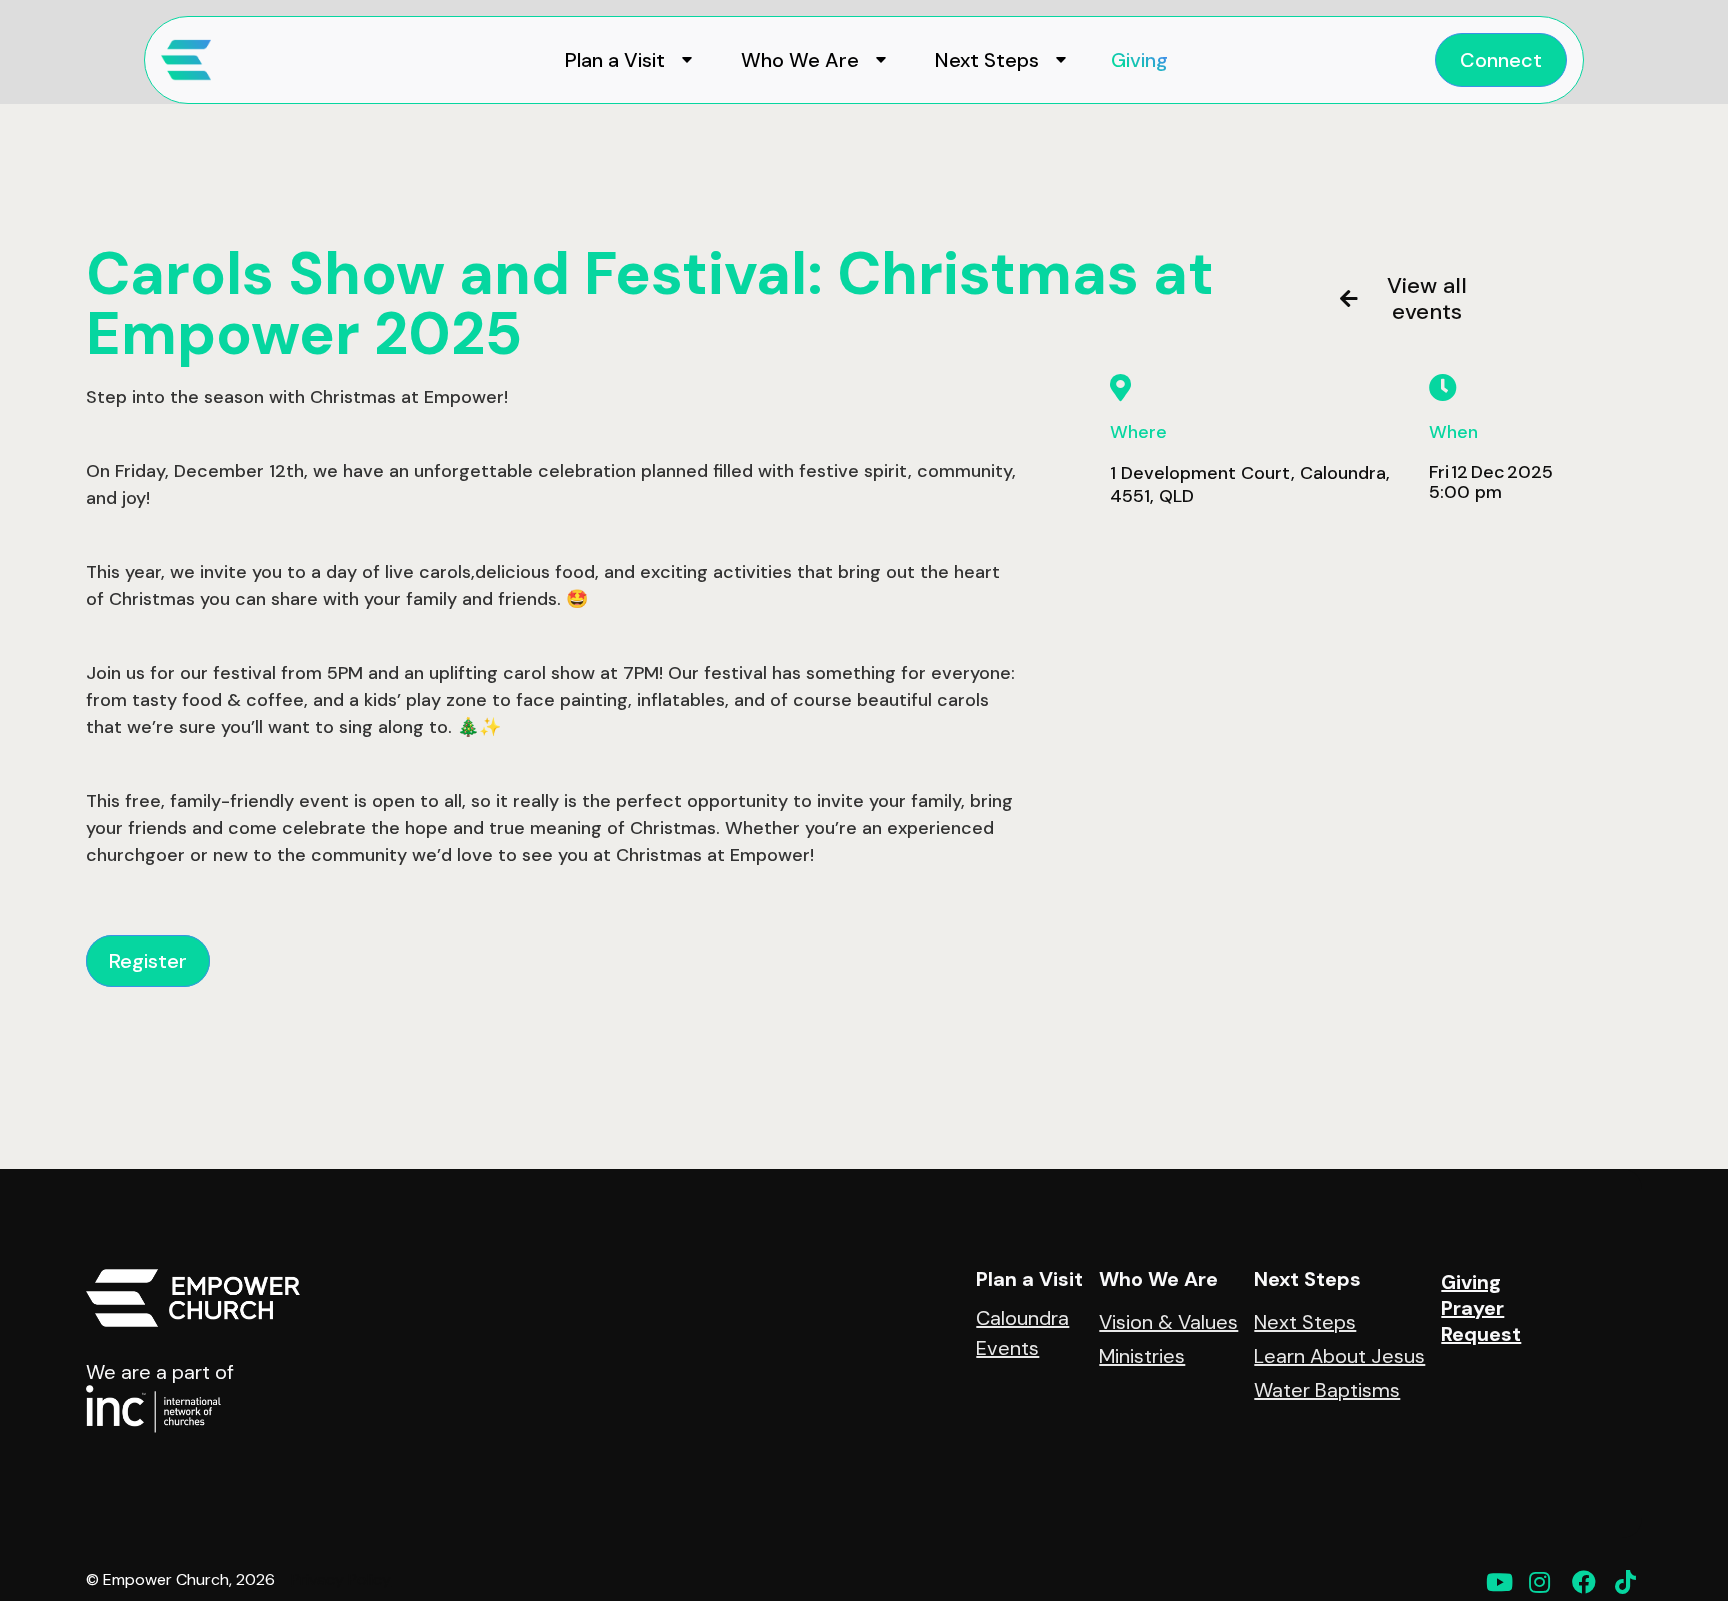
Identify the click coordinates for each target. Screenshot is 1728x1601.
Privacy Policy (341, 1580)
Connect (1501, 60)
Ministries (1142, 1356)
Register (148, 961)
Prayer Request (1481, 1321)
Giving (1139, 60)
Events (1007, 1348)
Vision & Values (1168, 1322)
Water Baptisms (1327, 1390)
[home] (186, 60)
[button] (625, 60)
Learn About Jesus (1339, 1356)
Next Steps (1305, 1322)
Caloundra (1022, 1318)
